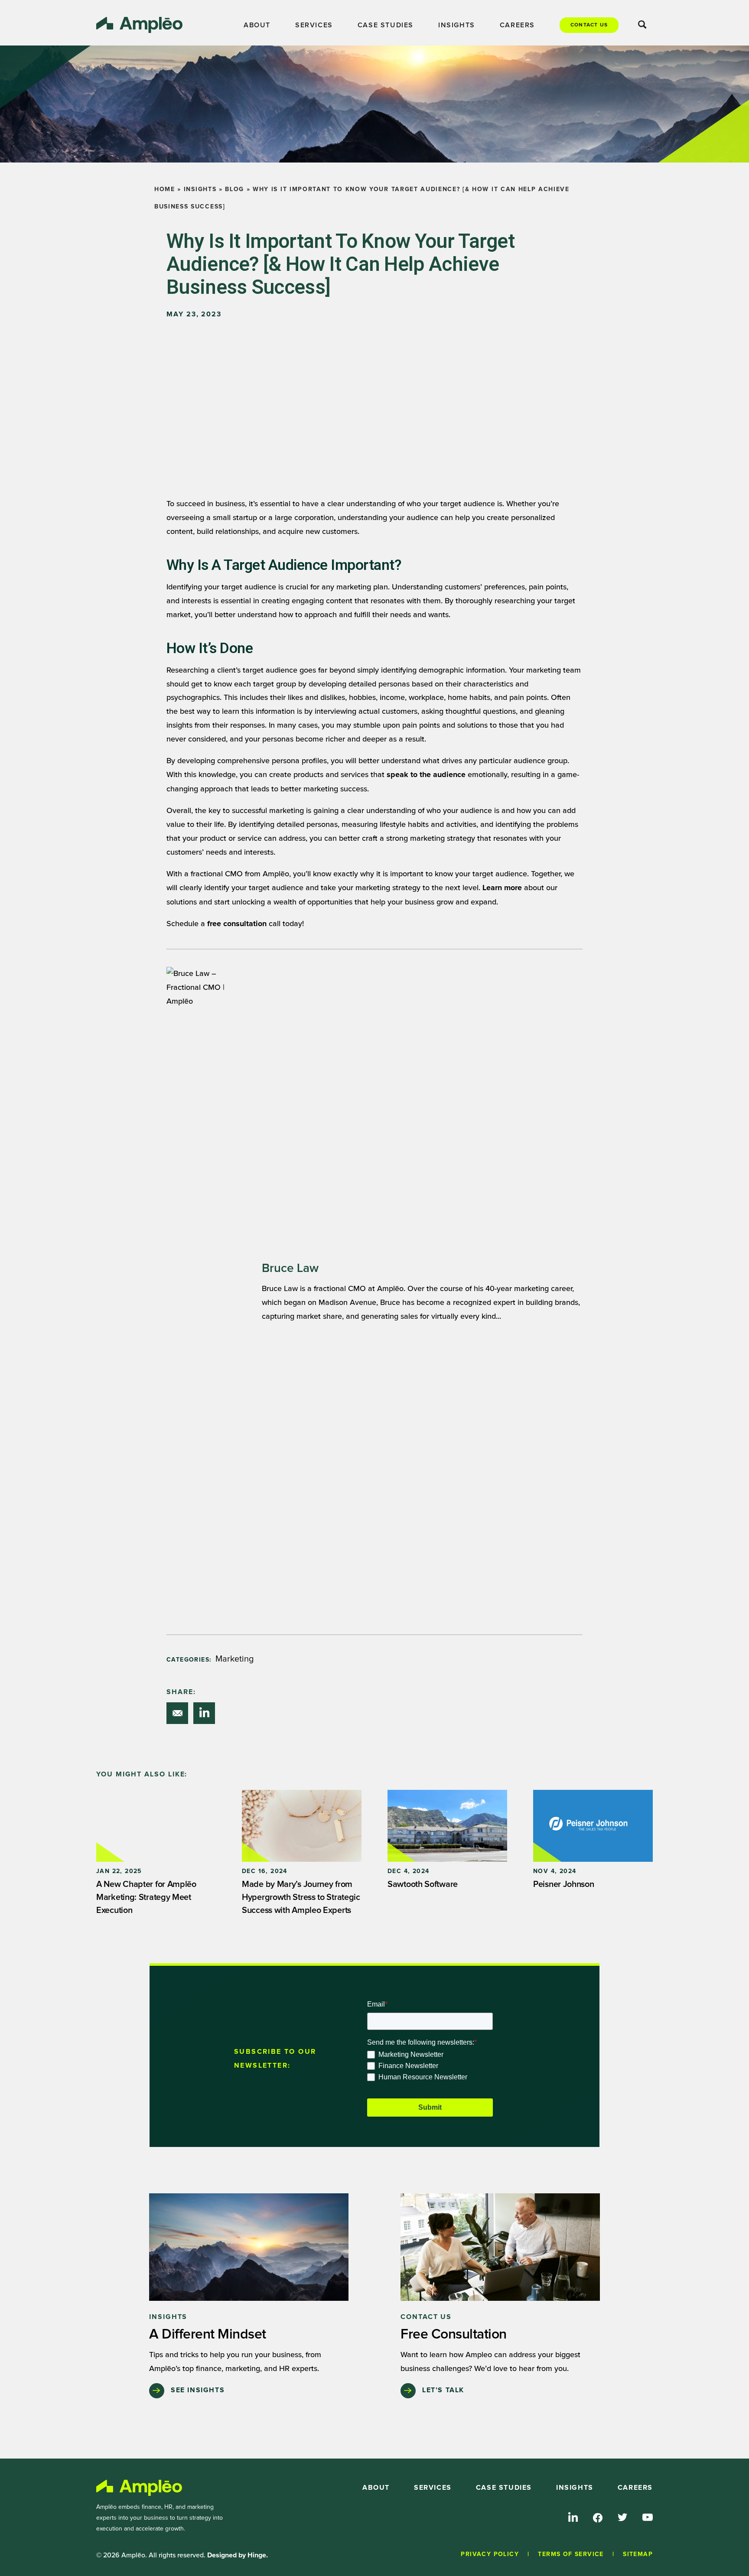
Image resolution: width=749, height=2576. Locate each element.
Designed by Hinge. (238, 2555)
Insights (200, 189)
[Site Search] (642, 26)
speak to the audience (426, 775)
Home (165, 189)
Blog (234, 189)
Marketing (235, 1659)
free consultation (237, 924)
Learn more (502, 888)
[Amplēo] (140, 2488)
